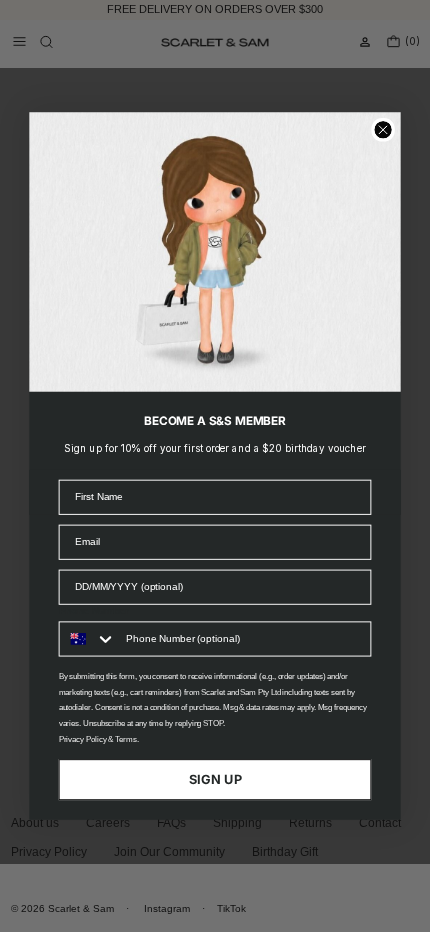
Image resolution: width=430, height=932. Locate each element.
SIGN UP (215, 779)
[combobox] (88, 638)
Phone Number (94, 610)
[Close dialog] (383, 130)
